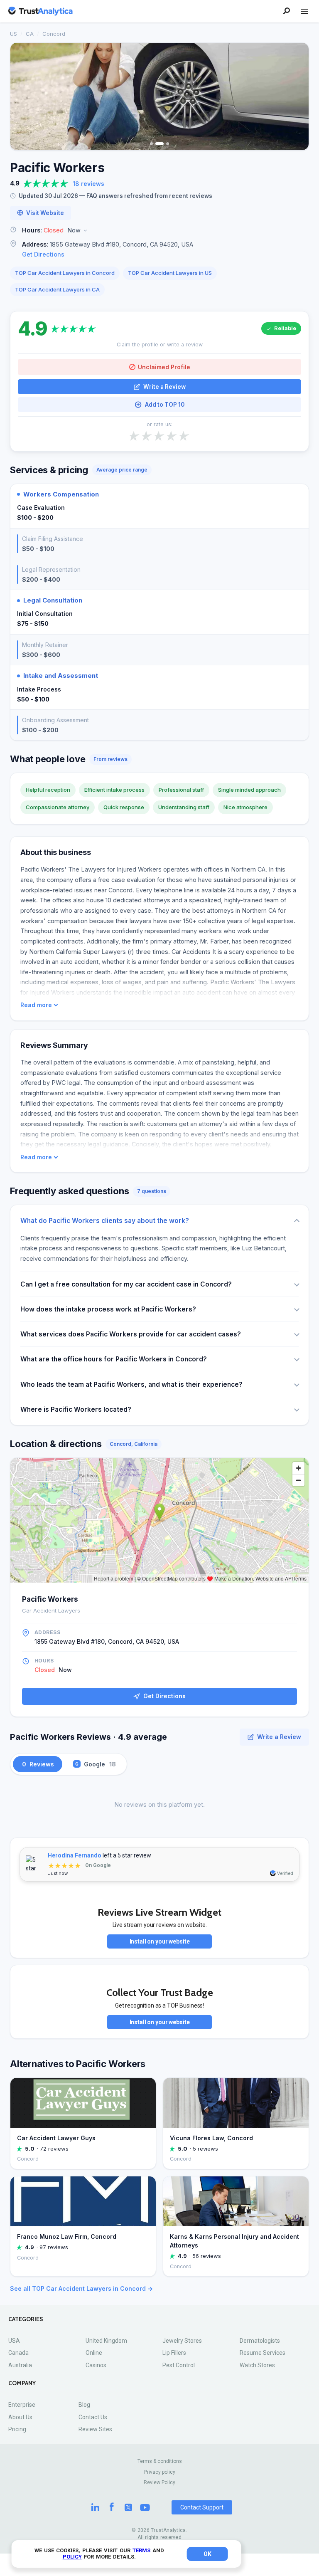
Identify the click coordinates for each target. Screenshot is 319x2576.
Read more (36, 1005)
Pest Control (179, 2365)
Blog (84, 2405)
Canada (18, 2353)
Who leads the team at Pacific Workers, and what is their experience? (131, 1384)
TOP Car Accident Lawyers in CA (57, 289)
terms (141, 2550)
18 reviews (88, 184)
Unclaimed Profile (164, 367)
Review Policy (159, 2482)
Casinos (96, 2365)
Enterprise (22, 2405)
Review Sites (95, 2429)
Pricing (17, 2429)
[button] (159, 231)
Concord (54, 34)
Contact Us (93, 2417)
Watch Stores (257, 2365)
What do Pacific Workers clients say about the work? (105, 1221)
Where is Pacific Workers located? (76, 1409)
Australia (20, 2365)
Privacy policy (160, 2472)
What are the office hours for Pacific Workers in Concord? (114, 1359)
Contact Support (202, 2507)
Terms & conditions (160, 2461)
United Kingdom (106, 2341)
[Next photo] (297, 96)
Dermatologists (260, 2341)
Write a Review (164, 387)
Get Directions (43, 254)
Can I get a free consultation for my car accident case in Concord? (126, 1284)
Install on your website (160, 1941)
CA (30, 34)
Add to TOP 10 (165, 405)
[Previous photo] (22, 96)
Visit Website (45, 213)
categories (26, 2319)
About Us (20, 2417)
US (13, 34)
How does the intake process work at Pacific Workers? (108, 1309)
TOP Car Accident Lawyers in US (170, 273)
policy (72, 2557)
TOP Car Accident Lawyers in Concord (65, 273)
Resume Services (263, 2353)
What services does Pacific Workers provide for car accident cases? (131, 1334)
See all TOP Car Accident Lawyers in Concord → (81, 2288)
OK (207, 2554)
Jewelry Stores (182, 2341)
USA (14, 2341)
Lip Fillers (174, 2353)
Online (94, 2353)
